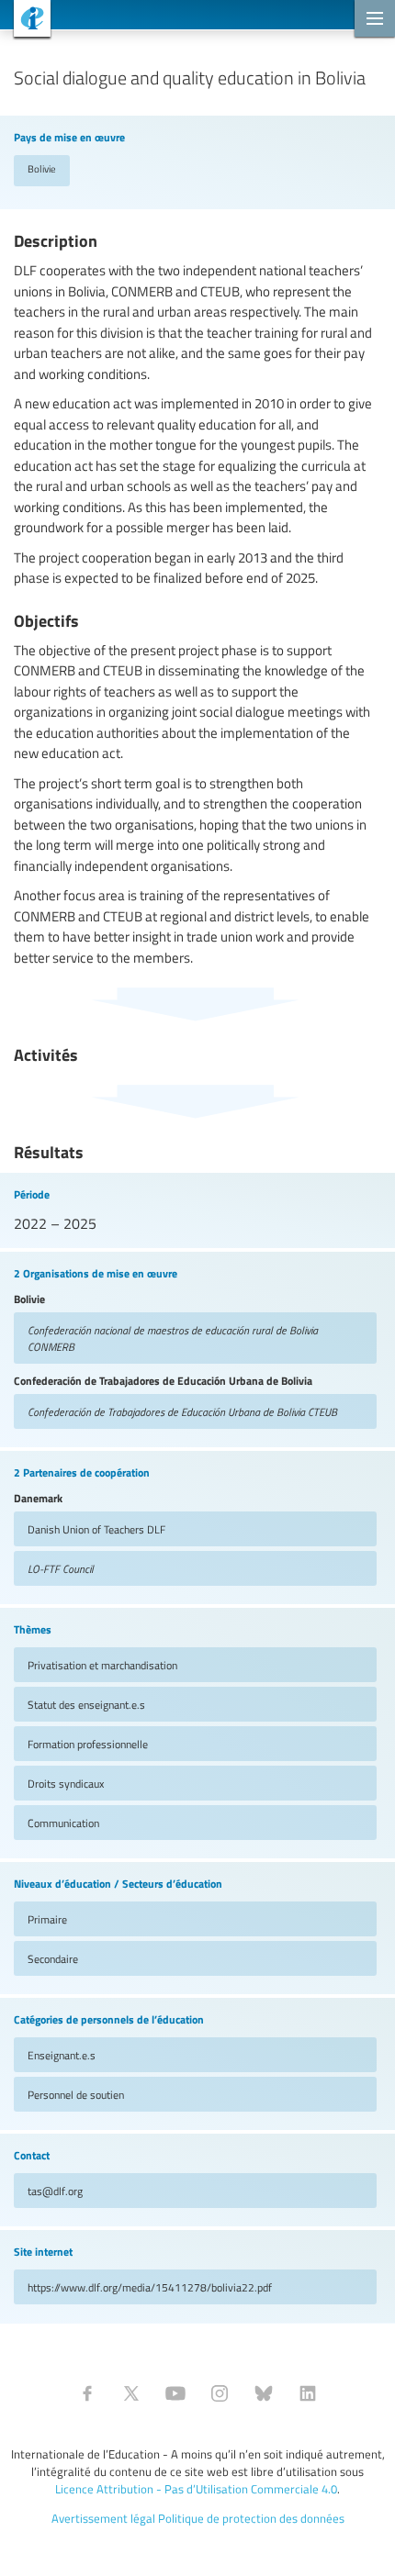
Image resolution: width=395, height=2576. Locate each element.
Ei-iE (25, 21)
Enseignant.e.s (62, 2055)
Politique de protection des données (251, 2518)
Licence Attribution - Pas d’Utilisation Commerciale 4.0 (196, 2489)
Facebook (87, 2393)
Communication (63, 1823)
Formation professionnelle (88, 1744)
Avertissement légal (103, 2518)
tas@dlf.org (55, 2191)
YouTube (175, 2393)
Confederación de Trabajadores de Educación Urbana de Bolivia (182, 1411)
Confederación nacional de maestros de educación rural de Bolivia (173, 1338)
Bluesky (264, 2393)
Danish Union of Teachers (96, 1529)
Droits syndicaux (66, 1783)
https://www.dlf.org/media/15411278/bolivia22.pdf (150, 2287)
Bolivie (42, 168)
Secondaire (53, 1958)
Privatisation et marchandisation (102, 1665)
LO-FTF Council (61, 1568)
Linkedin (308, 2393)
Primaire (47, 1919)
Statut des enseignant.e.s (86, 1704)
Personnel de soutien (76, 2094)
